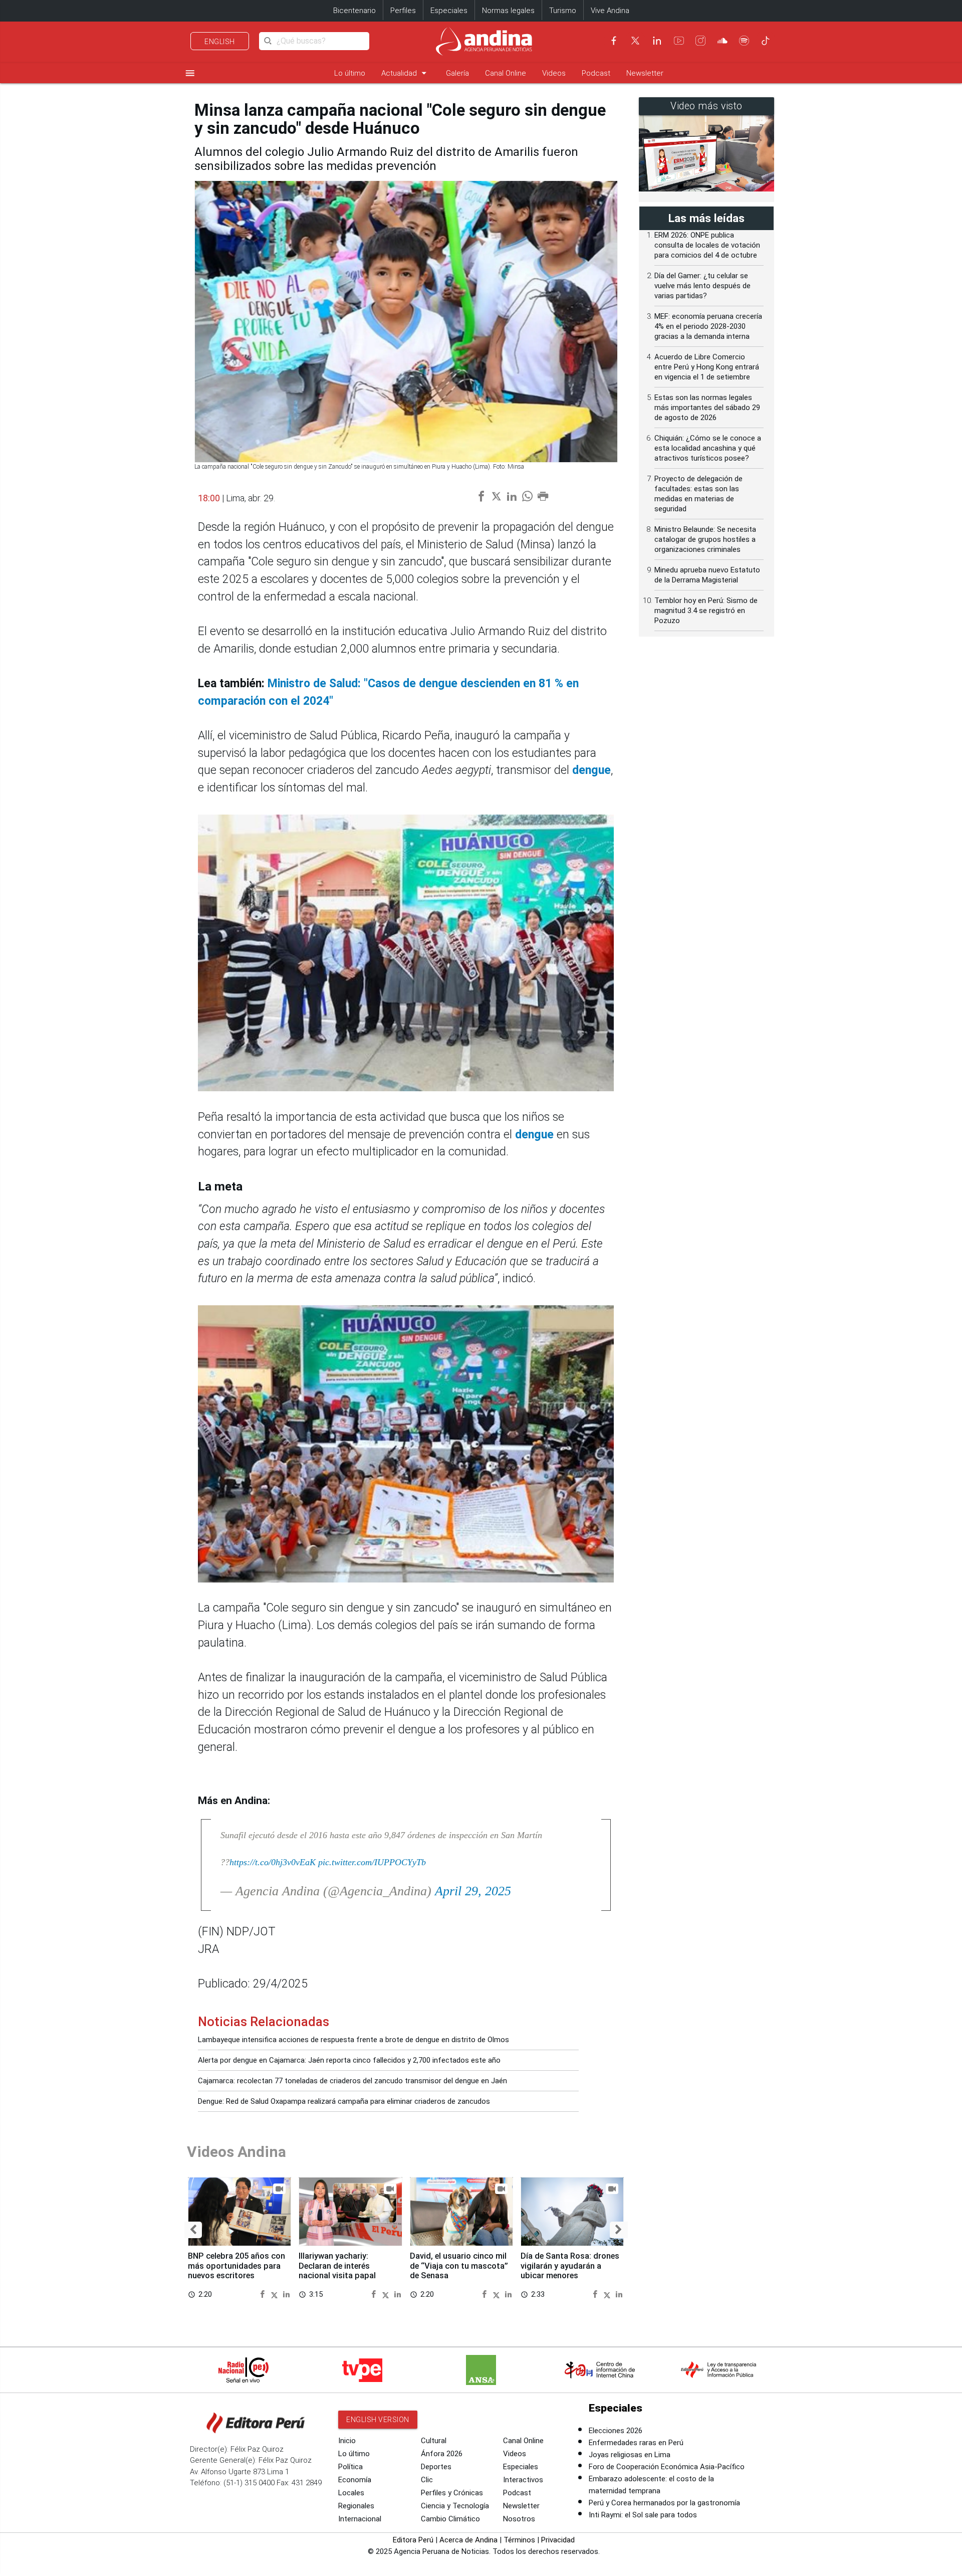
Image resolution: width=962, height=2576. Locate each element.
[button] (193, 2230)
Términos (519, 2540)
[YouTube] (679, 41)
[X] (635, 41)
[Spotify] (744, 41)
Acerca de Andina (468, 2540)
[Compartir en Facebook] (264, 2294)
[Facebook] (614, 41)
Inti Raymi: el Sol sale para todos (643, 2515)
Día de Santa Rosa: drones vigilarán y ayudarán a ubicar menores (570, 2266)
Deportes (436, 2467)
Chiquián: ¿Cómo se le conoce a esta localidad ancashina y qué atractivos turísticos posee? (708, 448)
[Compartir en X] (276, 2294)
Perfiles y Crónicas (452, 2493)
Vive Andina (610, 11)
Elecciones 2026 (616, 2431)
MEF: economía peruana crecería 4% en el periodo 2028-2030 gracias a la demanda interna (708, 326)
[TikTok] (766, 41)
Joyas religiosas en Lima (630, 2455)
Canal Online (506, 73)
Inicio (347, 2441)
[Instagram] (700, 41)
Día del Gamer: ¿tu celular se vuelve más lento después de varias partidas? (702, 286)
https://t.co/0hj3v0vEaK (273, 1862)
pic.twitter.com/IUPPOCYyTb (372, 1862)
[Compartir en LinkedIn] (286, 2294)
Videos (554, 73)
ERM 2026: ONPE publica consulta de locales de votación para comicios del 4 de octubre (707, 245)
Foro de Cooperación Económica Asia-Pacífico (667, 2467)
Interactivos (523, 2480)
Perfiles (403, 11)
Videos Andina (236, 2152)
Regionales (356, 2506)
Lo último (350, 73)
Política (350, 2467)
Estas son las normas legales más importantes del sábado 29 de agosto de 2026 (707, 408)
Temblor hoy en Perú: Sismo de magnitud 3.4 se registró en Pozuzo (706, 611)
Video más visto (706, 106)
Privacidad (558, 2540)
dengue (591, 770)
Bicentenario (354, 11)
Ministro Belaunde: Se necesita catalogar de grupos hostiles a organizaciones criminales (705, 539)
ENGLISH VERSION (378, 2420)
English (220, 42)
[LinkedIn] (657, 41)
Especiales (449, 11)
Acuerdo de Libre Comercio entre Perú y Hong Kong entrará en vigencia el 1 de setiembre (707, 367)
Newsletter (645, 73)
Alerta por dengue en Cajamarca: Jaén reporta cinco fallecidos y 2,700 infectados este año (349, 2060)
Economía (355, 2480)
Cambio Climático (450, 2519)
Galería (457, 73)
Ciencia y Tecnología (455, 2506)
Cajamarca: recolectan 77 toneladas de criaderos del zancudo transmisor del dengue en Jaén (352, 2081)
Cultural (434, 2441)
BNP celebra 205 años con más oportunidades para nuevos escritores (236, 2266)
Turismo (563, 11)
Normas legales (508, 11)
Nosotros (519, 2519)
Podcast (596, 73)
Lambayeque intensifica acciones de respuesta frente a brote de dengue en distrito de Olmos (353, 2040)
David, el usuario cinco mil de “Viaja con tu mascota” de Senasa (459, 2266)
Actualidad (406, 73)
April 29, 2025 (473, 1891)
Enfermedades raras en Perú (636, 2443)
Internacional (360, 2519)
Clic (427, 2480)
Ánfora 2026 (442, 2454)
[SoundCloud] (723, 41)
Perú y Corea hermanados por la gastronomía (664, 2503)
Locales (351, 2493)
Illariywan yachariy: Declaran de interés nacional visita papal (337, 2266)
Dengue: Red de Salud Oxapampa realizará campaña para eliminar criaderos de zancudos (344, 2101)
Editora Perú (413, 2540)
